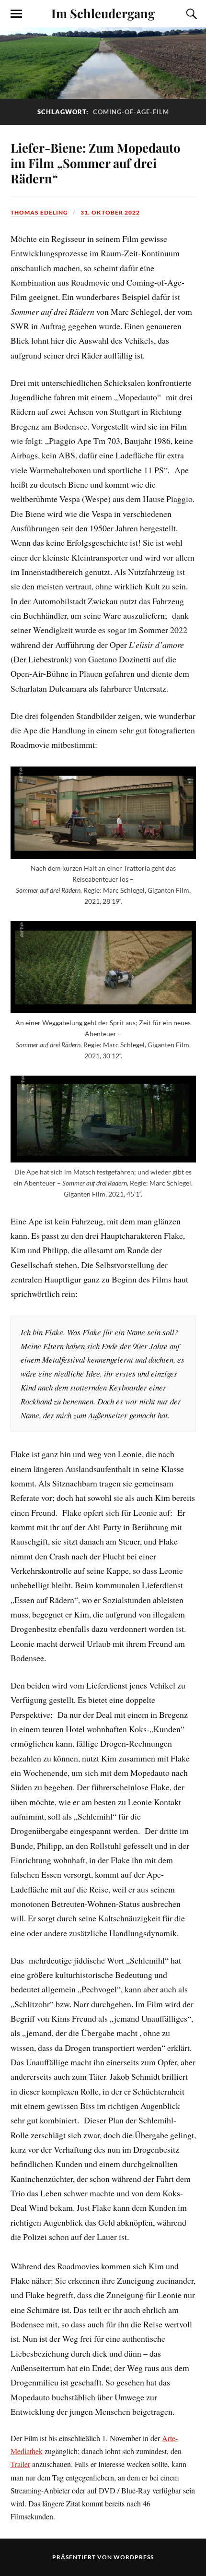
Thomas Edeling (39, 212)
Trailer (20, 2464)
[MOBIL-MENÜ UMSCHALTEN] (16, 14)
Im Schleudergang (103, 13)
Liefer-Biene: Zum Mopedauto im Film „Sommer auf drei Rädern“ (95, 163)
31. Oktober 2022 (110, 212)
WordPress (134, 2557)
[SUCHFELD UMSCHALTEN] (190, 14)
